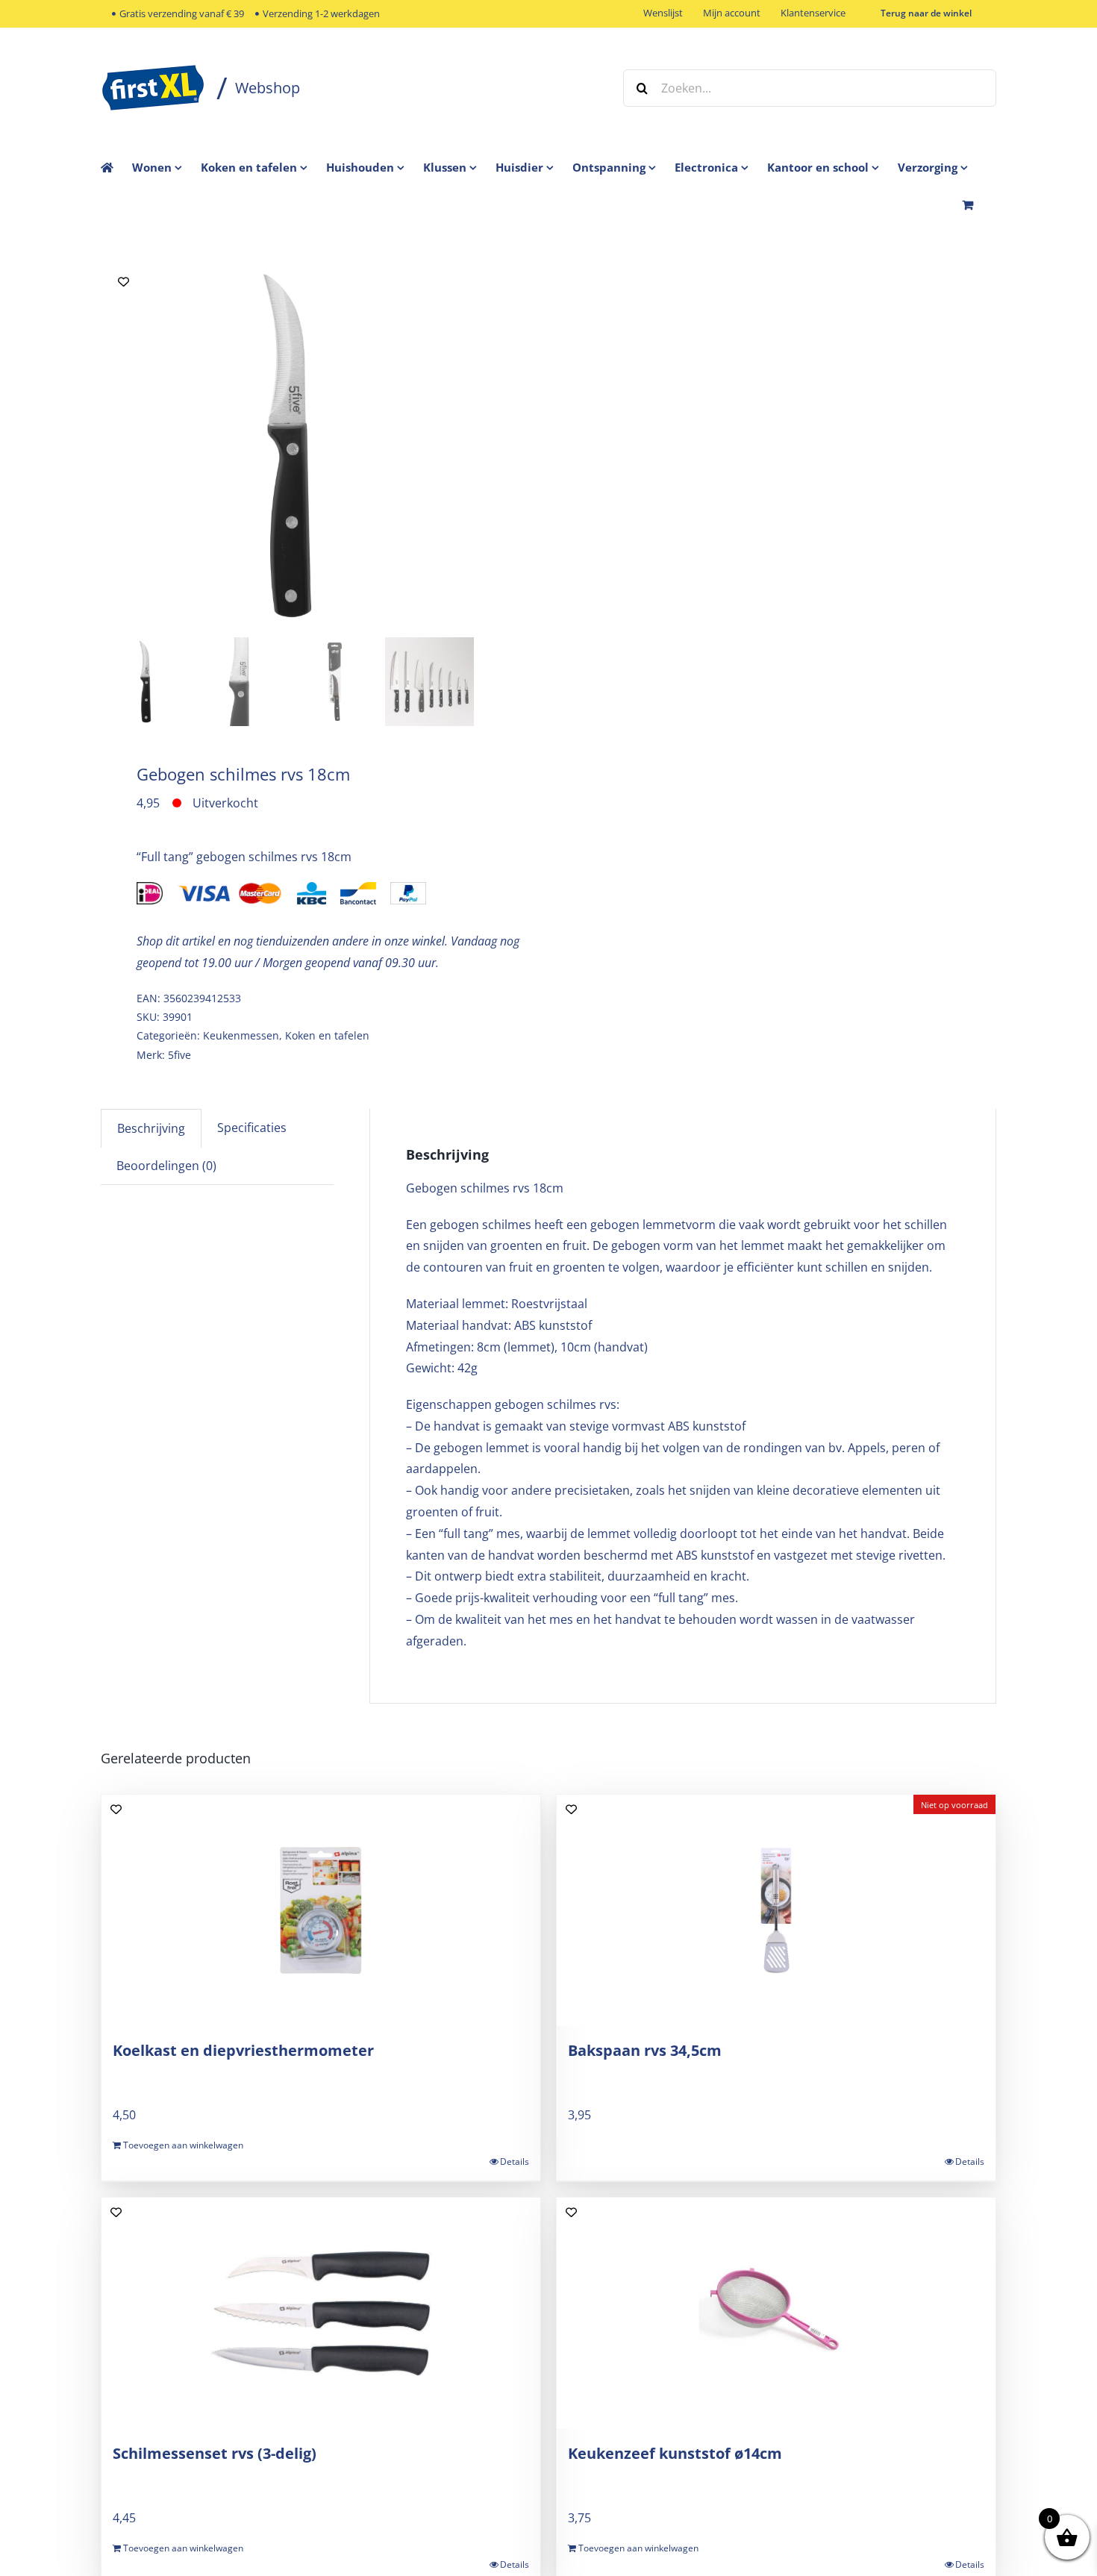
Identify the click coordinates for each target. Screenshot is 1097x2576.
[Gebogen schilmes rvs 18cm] (287, 446)
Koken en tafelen (327, 1035)
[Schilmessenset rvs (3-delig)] (321, 2313)
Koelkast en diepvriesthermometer (243, 2050)
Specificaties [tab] (252, 1128)
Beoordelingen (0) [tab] (166, 1166)
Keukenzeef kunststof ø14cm (675, 2453)
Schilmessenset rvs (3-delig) (215, 2453)
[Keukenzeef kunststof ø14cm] (776, 2313)
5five (179, 1055)
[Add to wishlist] (124, 282)
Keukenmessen (241, 1035)
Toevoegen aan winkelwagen (183, 2145)
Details (515, 2161)
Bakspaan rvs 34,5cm (645, 2050)
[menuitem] (166, 167)
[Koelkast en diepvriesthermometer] (321, 1910)
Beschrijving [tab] (151, 1128)
